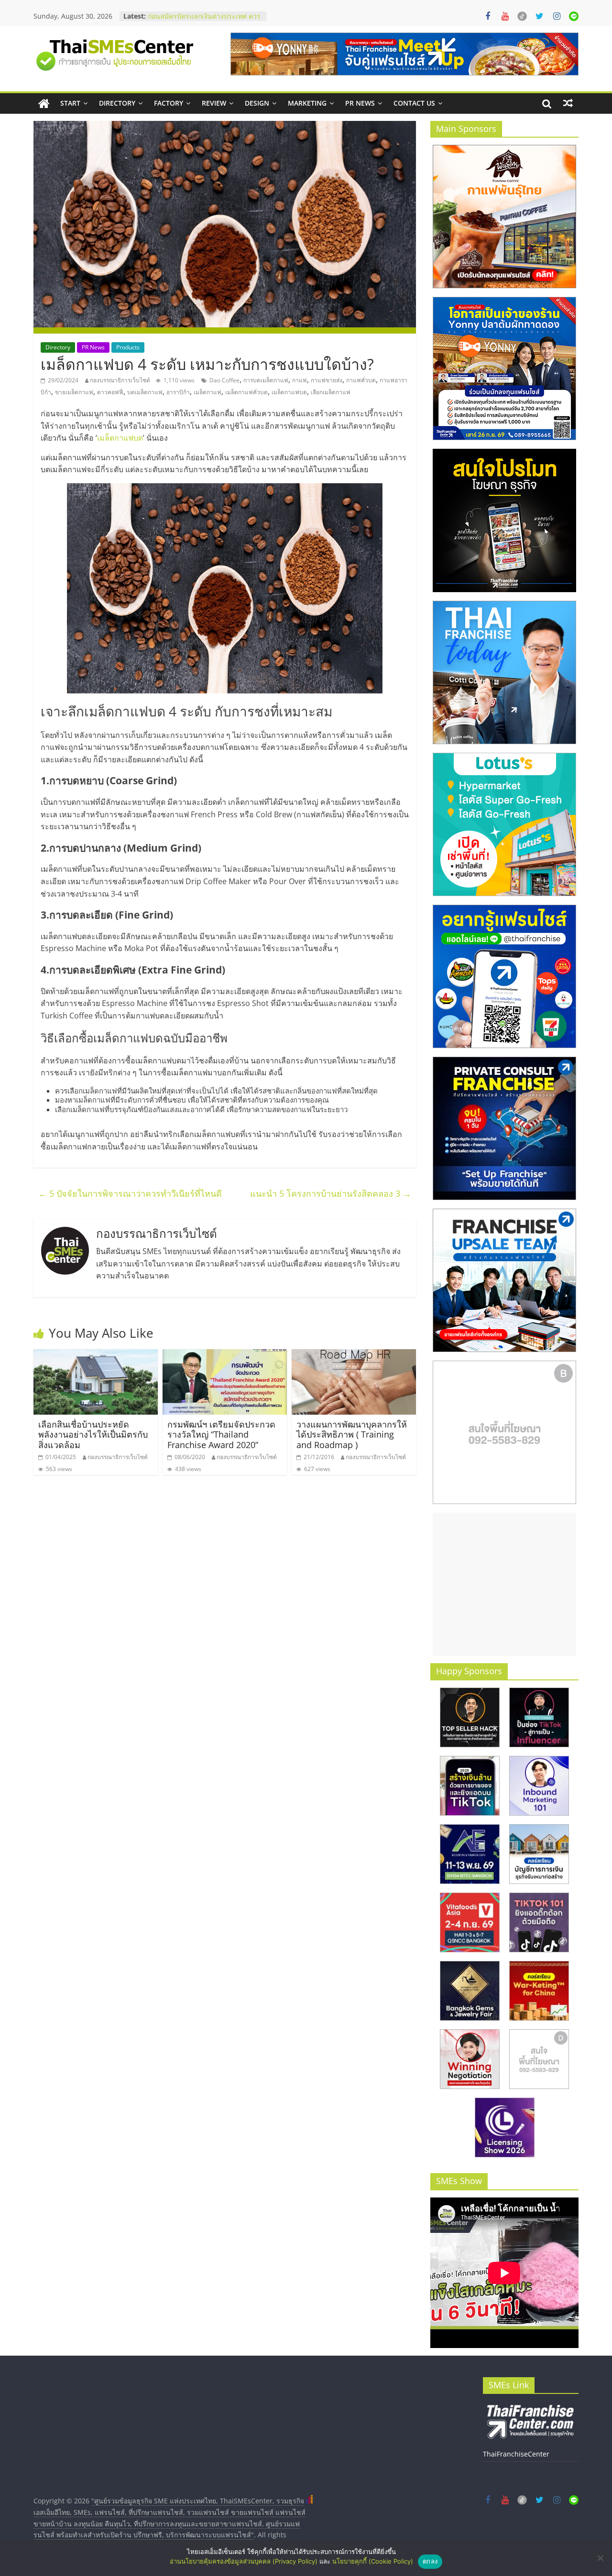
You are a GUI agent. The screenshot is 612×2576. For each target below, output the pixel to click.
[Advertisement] (504, 1584)
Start (70, 103)
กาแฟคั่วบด (361, 380)
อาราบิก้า (178, 392)
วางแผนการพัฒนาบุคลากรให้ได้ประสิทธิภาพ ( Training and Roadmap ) (352, 1434)
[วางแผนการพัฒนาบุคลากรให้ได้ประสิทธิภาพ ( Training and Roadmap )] (354, 1355)
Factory (169, 103)
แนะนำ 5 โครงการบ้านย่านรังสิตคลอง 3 (331, 1193)
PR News (360, 103)
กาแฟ (300, 380)
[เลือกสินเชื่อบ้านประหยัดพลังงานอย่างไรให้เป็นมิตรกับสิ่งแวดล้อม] (96, 1355)
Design (257, 103)
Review (214, 103)
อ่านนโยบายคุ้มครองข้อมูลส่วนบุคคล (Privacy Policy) (244, 2561)
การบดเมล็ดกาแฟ (266, 380)
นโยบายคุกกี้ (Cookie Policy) (373, 2561)
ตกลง (430, 2561)
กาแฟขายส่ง (327, 380)
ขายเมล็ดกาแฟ (74, 392)
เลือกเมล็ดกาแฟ (331, 392)
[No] (600, 2558)
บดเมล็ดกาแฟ (145, 392)
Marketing (307, 103)
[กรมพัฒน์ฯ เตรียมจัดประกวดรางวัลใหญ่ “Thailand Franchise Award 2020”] (225, 1355)
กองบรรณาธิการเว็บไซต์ (120, 380)
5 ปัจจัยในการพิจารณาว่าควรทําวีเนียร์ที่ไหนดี (130, 1193)
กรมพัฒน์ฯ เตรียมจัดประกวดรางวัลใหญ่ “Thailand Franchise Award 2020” (221, 1434)
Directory (117, 103)
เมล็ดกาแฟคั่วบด (246, 392)
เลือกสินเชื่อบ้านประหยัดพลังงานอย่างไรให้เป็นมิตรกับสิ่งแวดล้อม (93, 1434)
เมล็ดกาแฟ (208, 392)
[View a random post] (568, 103)
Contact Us (414, 103)
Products (128, 347)
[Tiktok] (522, 16)
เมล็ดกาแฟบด (289, 392)
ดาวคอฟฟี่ (110, 392)
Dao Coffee (224, 380)
